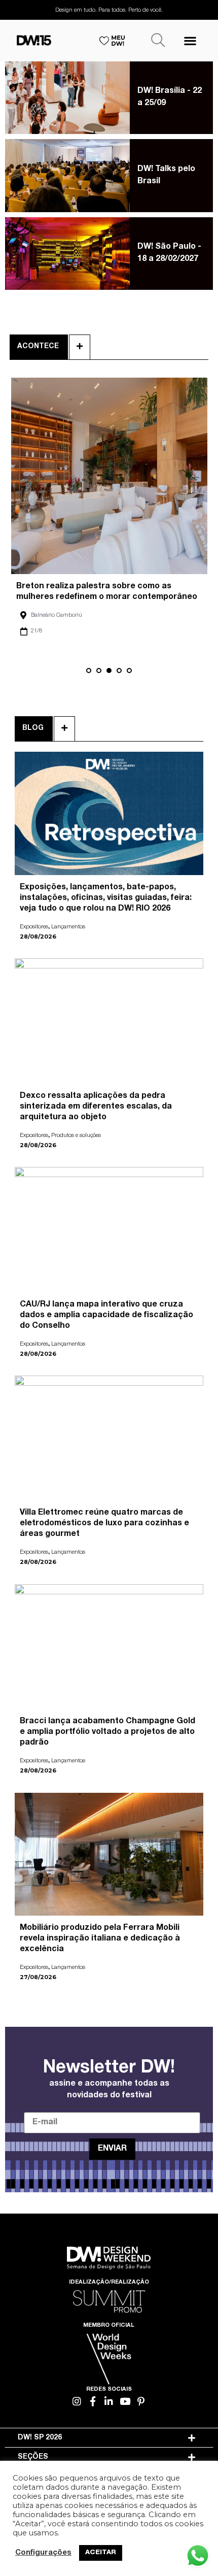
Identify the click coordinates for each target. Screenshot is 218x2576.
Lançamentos (68, 927)
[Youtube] (125, 2401)
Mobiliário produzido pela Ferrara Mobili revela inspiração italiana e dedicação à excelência (100, 1939)
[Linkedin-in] (109, 2401)
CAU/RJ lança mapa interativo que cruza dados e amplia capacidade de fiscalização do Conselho (106, 1316)
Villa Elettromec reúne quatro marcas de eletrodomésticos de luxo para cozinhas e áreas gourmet (104, 1524)
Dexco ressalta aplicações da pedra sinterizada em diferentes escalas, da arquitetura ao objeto (96, 1107)
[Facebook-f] (93, 2401)
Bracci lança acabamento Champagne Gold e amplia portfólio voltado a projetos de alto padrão (107, 1732)
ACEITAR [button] (101, 2553)
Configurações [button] (43, 2553)
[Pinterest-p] (141, 2401)
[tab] (109, 2438)
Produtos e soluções (76, 1136)
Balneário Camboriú (56, 615)
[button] (190, 40)
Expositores (34, 927)
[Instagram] (77, 2401)
